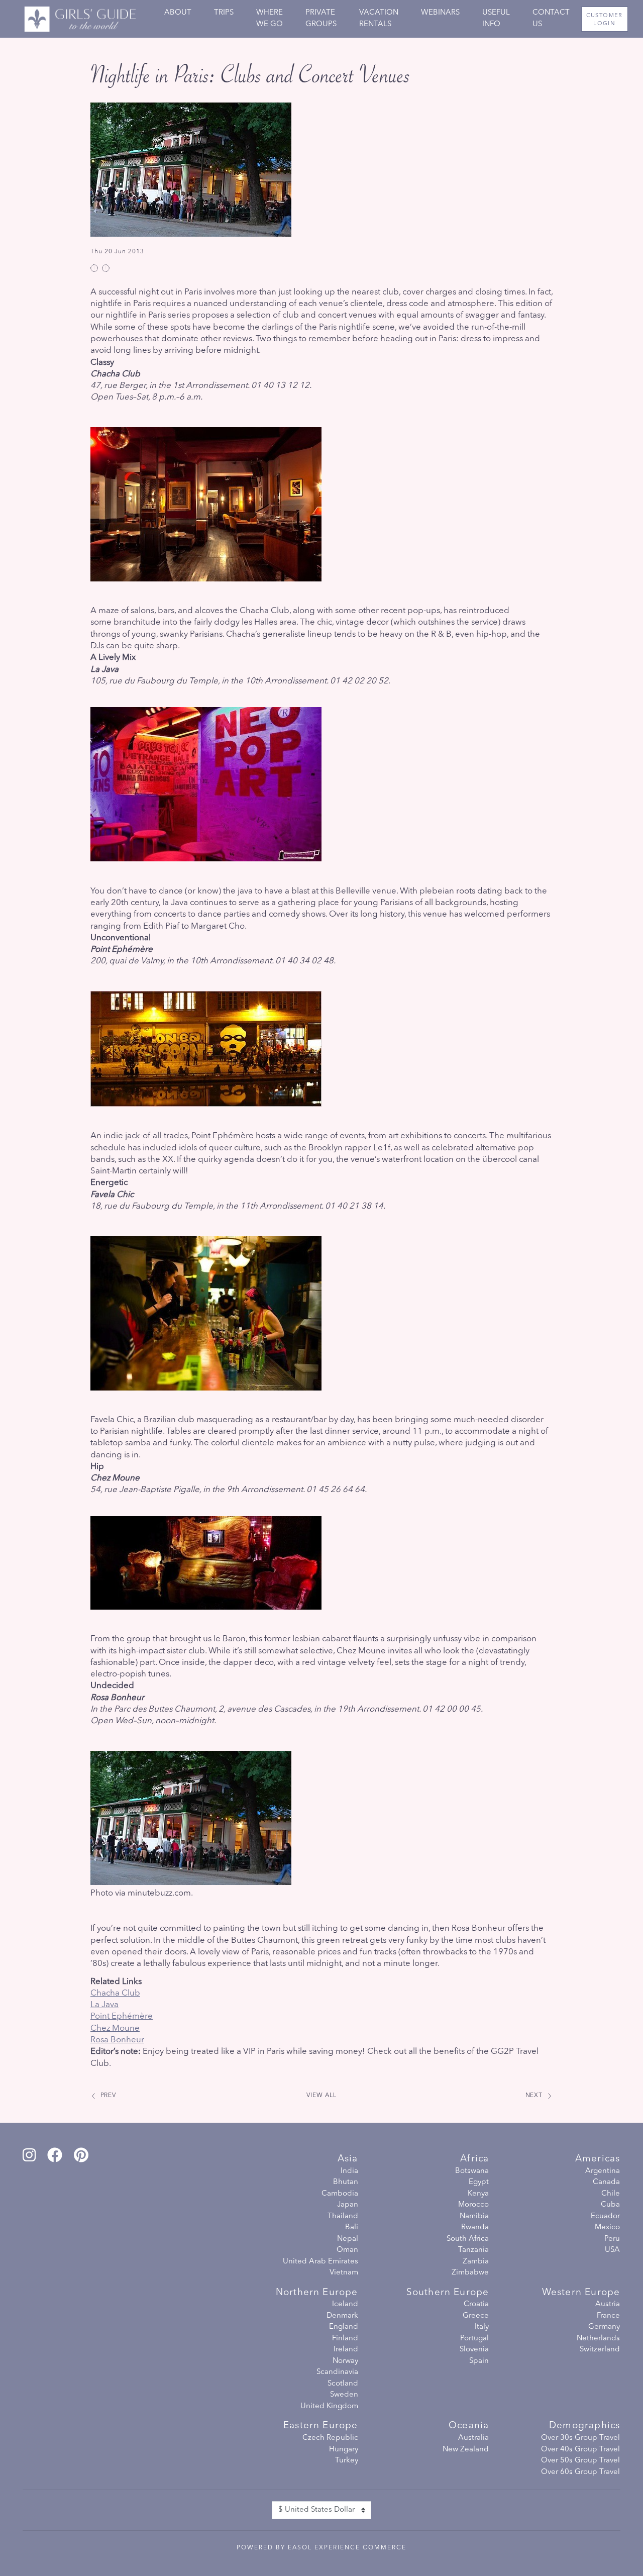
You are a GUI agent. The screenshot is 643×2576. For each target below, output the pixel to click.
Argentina (603, 2171)
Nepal (348, 2239)
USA (612, 2250)
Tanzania (473, 2250)
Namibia (474, 2216)
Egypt (479, 2182)
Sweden (344, 2395)
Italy (482, 2327)
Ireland (346, 2350)
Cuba (610, 2205)
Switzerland (600, 2350)
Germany (604, 2327)
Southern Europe (448, 2293)
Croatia (476, 2304)
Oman (347, 2250)
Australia (473, 2438)
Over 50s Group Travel (580, 2461)
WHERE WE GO (270, 19)
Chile (611, 2194)
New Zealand (466, 2450)
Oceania (469, 2426)
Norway (345, 2361)
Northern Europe (317, 2293)
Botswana (472, 2171)
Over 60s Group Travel (580, 2472)
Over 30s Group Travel (580, 2438)
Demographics (584, 2426)
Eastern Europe (320, 2426)
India (349, 2171)
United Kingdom (329, 2406)
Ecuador (605, 2216)
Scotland (343, 2384)
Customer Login (605, 20)
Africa (474, 2159)
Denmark (342, 2316)
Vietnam (344, 2273)
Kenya (478, 2194)
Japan (348, 2205)
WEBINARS (440, 13)
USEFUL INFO (496, 19)
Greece (476, 2316)
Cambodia (340, 2194)
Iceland (345, 2304)
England (344, 2327)
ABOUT (178, 13)
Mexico (607, 2227)
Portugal (474, 2339)
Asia (348, 2159)
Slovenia (474, 2350)
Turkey (347, 2461)
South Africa (468, 2239)
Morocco (473, 2205)
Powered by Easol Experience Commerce (321, 2548)
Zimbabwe (470, 2273)
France (608, 2316)
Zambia (476, 2262)
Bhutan (346, 2182)
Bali (352, 2227)
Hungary (344, 2450)
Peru (612, 2239)
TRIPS (224, 13)
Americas (598, 2159)
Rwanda (475, 2227)
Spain (479, 2361)
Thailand (343, 2216)
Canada (606, 2182)
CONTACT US (551, 19)
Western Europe (581, 2293)
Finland (345, 2339)
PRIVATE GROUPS (321, 19)
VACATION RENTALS (379, 19)
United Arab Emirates (320, 2262)
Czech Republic (330, 2438)
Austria (608, 2304)
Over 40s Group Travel (580, 2450)
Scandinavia (337, 2372)
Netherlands (598, 2339)
